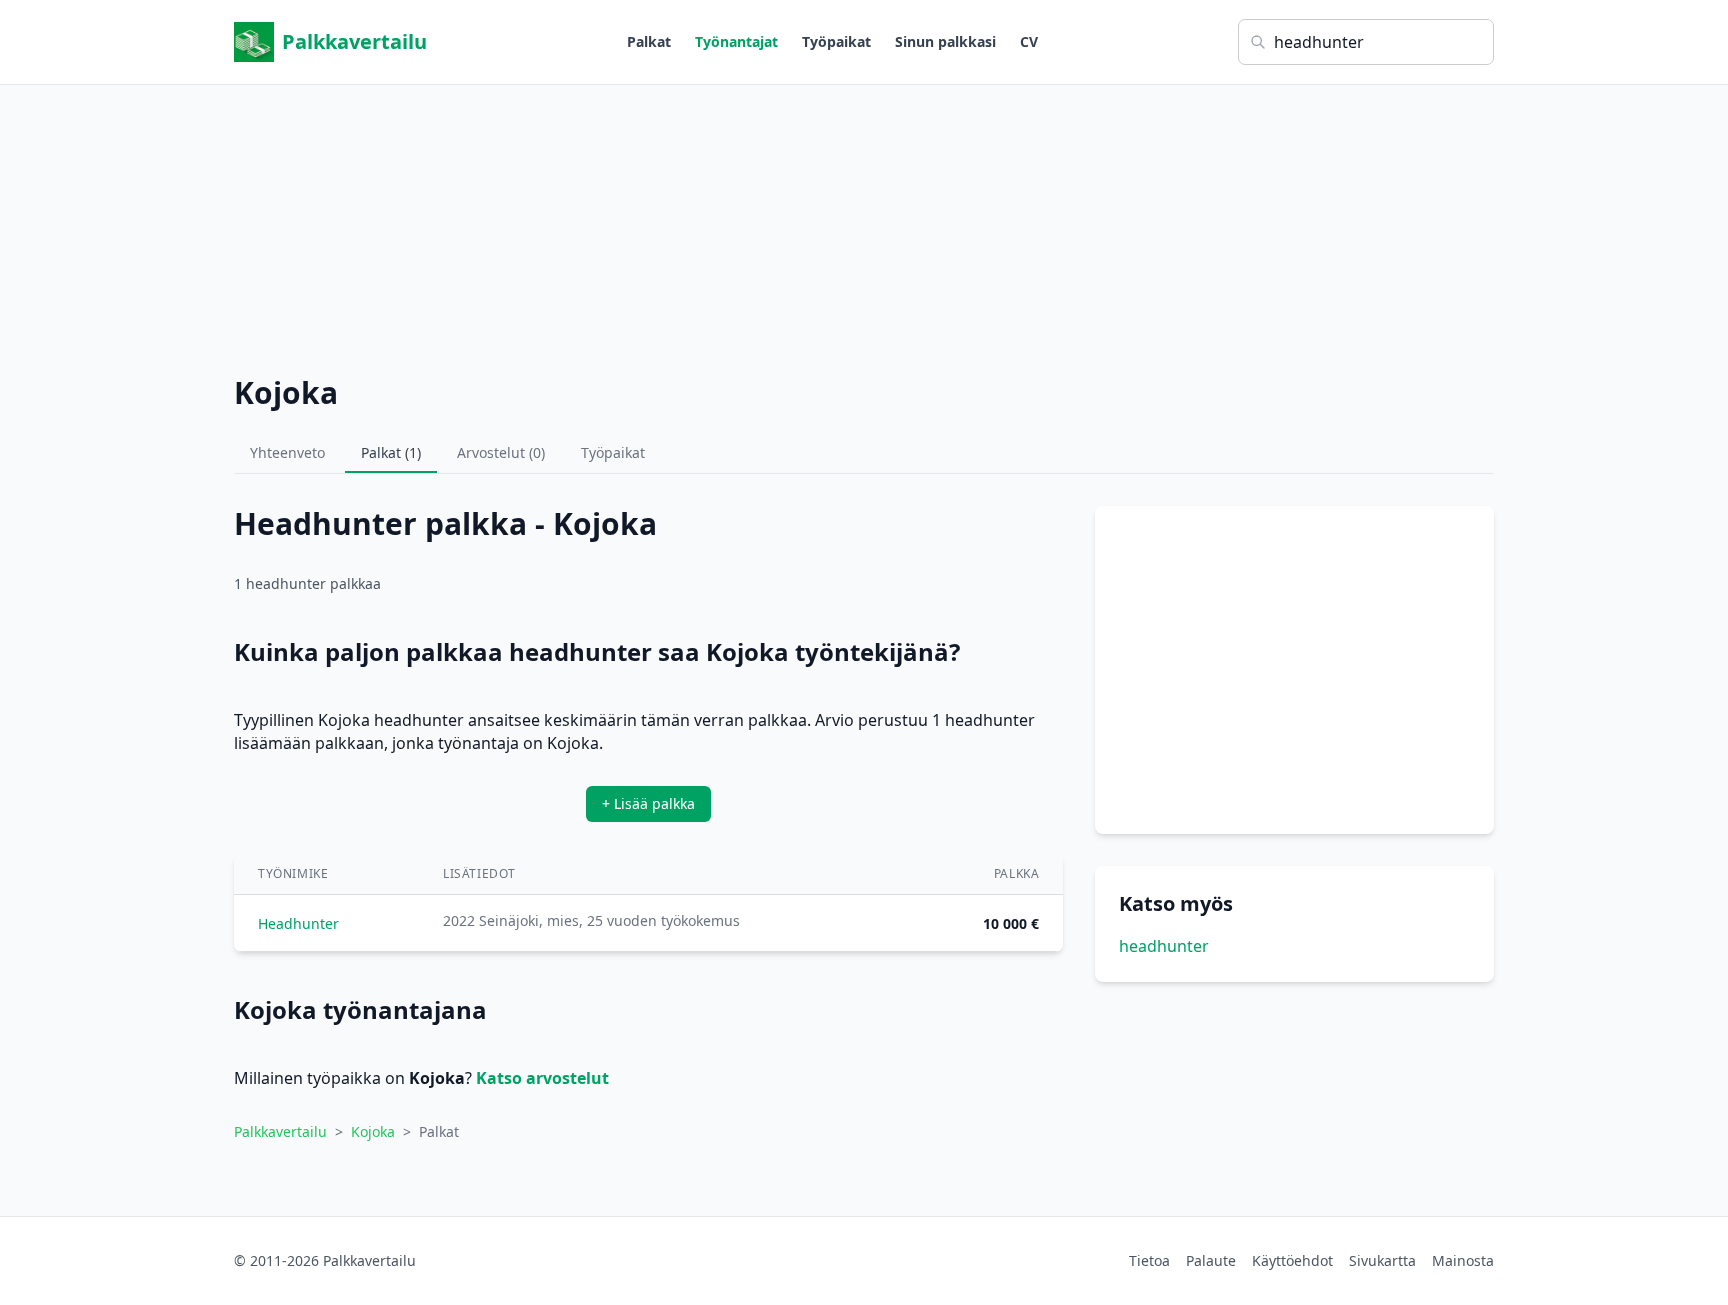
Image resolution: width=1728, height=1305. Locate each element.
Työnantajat (736, 41)
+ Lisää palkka (648, 803)
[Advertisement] (864, 225)
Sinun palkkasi (945, 41)
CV (1029, 41)
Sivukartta (1382, 1260)
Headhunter (298, 923)
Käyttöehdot (1292, 1260)
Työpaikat (836, 41)
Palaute (1211, 1260)
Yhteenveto (287, 452)
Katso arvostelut (542, 1078)
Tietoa (1149, 1260)
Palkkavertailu (354, 41)
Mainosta (1463, 1260)
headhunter (1164, 946)
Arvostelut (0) (501, 452)
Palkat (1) (391, 452)
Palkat (649, 41)
